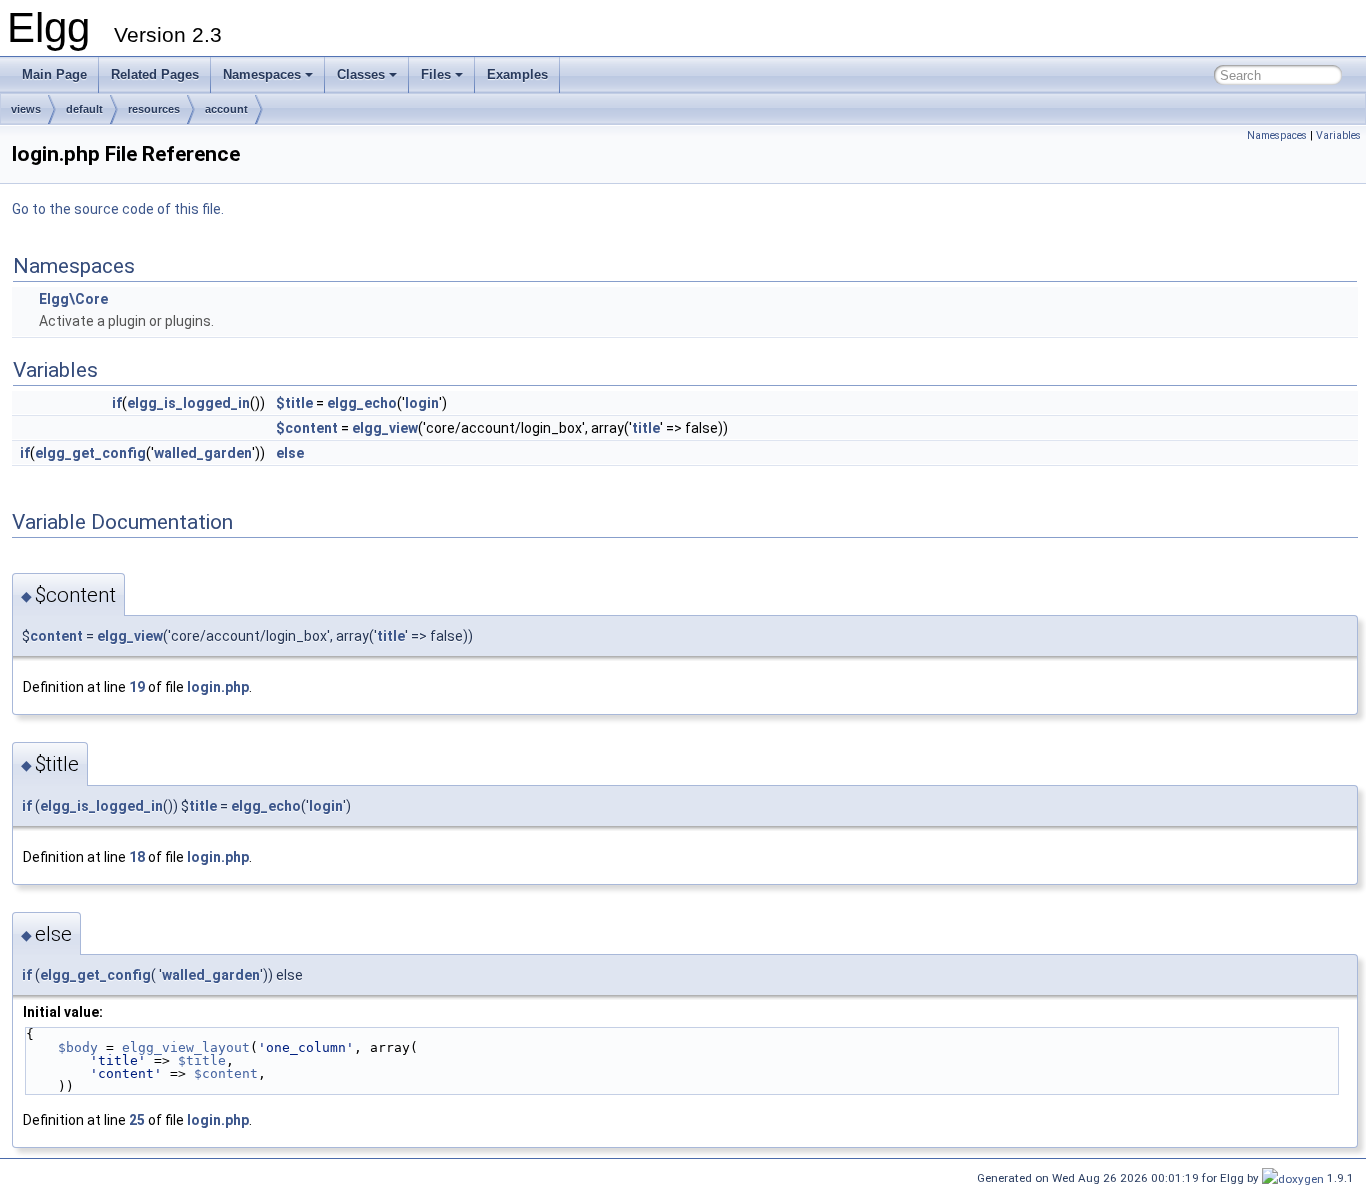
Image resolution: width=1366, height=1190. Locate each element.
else (290, 453)
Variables (1338, 135)
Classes (361, 74)
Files (436, 74)
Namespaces (262, 74)
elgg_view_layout (186, 1047)
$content (307, 428)
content (56, 636)
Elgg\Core (73, 299)
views (26, 109)
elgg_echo (362, 403)
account (226, 109)
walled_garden (203, 453)
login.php (218, 687)
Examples (517, 74)
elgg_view (385, 428)
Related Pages (155, 74)
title (646, 428)
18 (137, 857)
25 (137, 1120)
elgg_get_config (90, 453)
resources (154, 109)
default (84, 109)
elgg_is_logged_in (188, 403)
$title (294, 403)
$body (78, 1047)
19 (137, 687)
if (117, 403)
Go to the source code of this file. (118, 209)
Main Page (54, 74)
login (422, 403)
